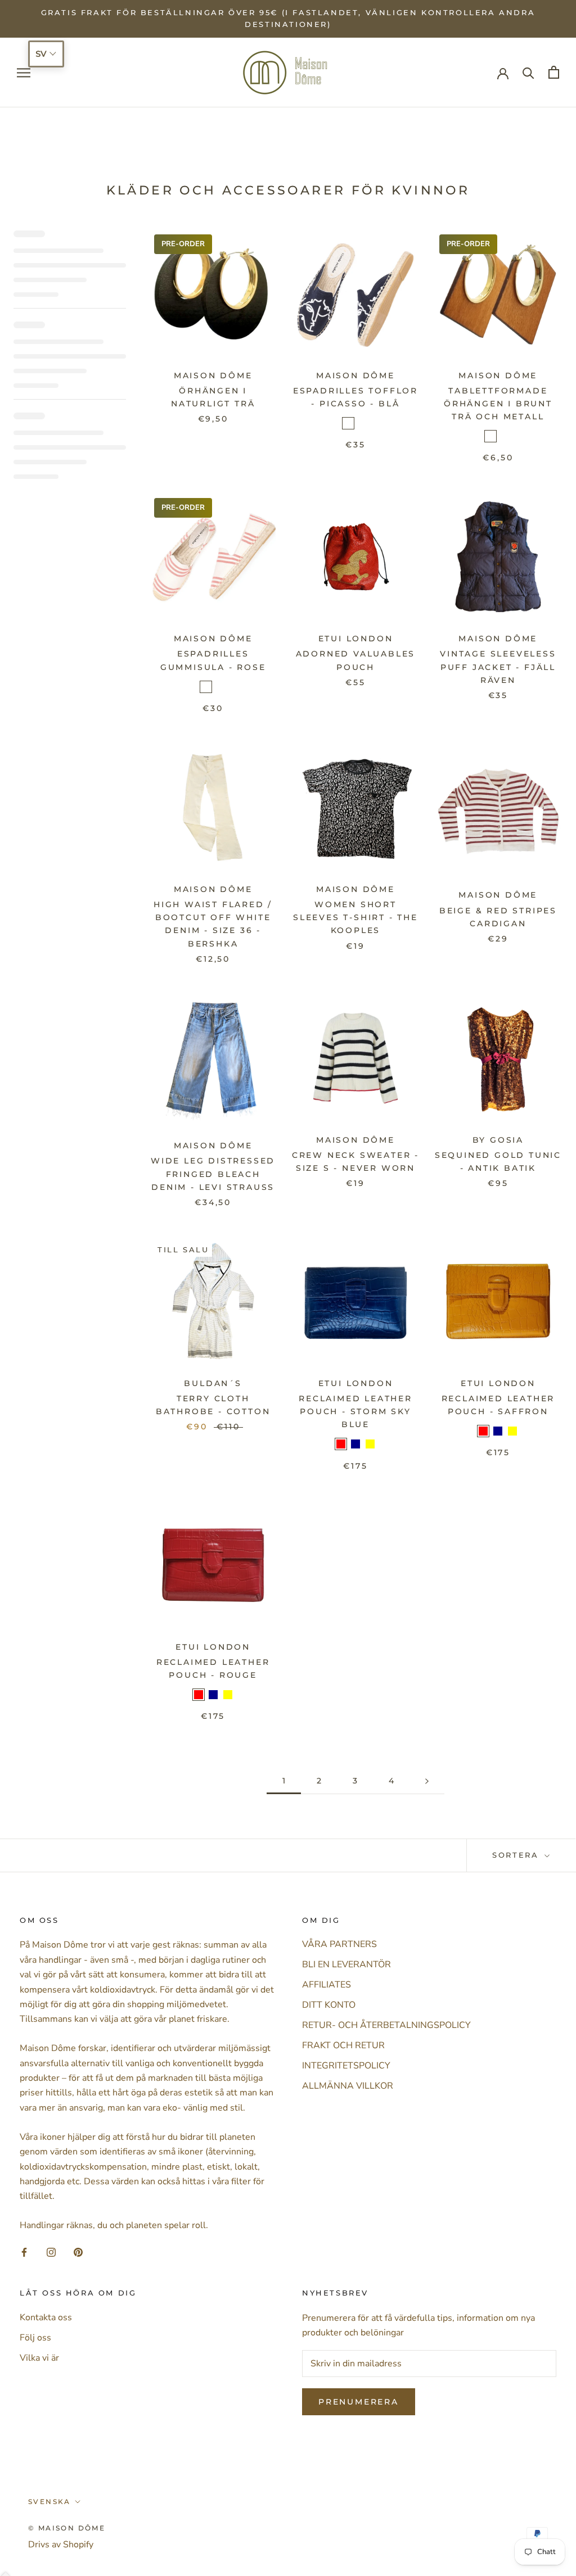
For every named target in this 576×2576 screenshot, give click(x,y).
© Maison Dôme (67, 2528)
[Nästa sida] (427, 1781)
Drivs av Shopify (61, 2545)
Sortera (517, 1855)
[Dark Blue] (355, 1444)
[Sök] (528, 72)
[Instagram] (51, 2252)
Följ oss (35, 2338)
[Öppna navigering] (24, 73)
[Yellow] (370, 1444)
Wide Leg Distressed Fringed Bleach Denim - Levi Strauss (213, 1174)
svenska (49, 2502)
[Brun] (490, 436)
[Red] (341, 1444)
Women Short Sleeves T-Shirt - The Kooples (355, 917)
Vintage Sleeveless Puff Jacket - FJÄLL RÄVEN (498, 667)
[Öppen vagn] (554, 72)
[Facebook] (24, 2252)
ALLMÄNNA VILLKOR (348, 2086)
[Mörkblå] (348, 423)
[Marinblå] (206, 687)
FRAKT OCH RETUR (343, 2045)
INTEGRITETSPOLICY (346, 2066)
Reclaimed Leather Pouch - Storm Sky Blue (355, 1411)
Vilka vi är (39, 2358)
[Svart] (505, 436)
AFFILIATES (327, 1985)
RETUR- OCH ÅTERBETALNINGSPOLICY (386, 2025)
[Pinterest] (78, 2252)
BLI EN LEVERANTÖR (346, 1964)
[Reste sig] (220, 687)
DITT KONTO (329, 2005)
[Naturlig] (363, 423)
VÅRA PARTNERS (339, 1944)
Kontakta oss (46, 2317)
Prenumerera (359, 2402)
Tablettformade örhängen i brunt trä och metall (498, 404)
